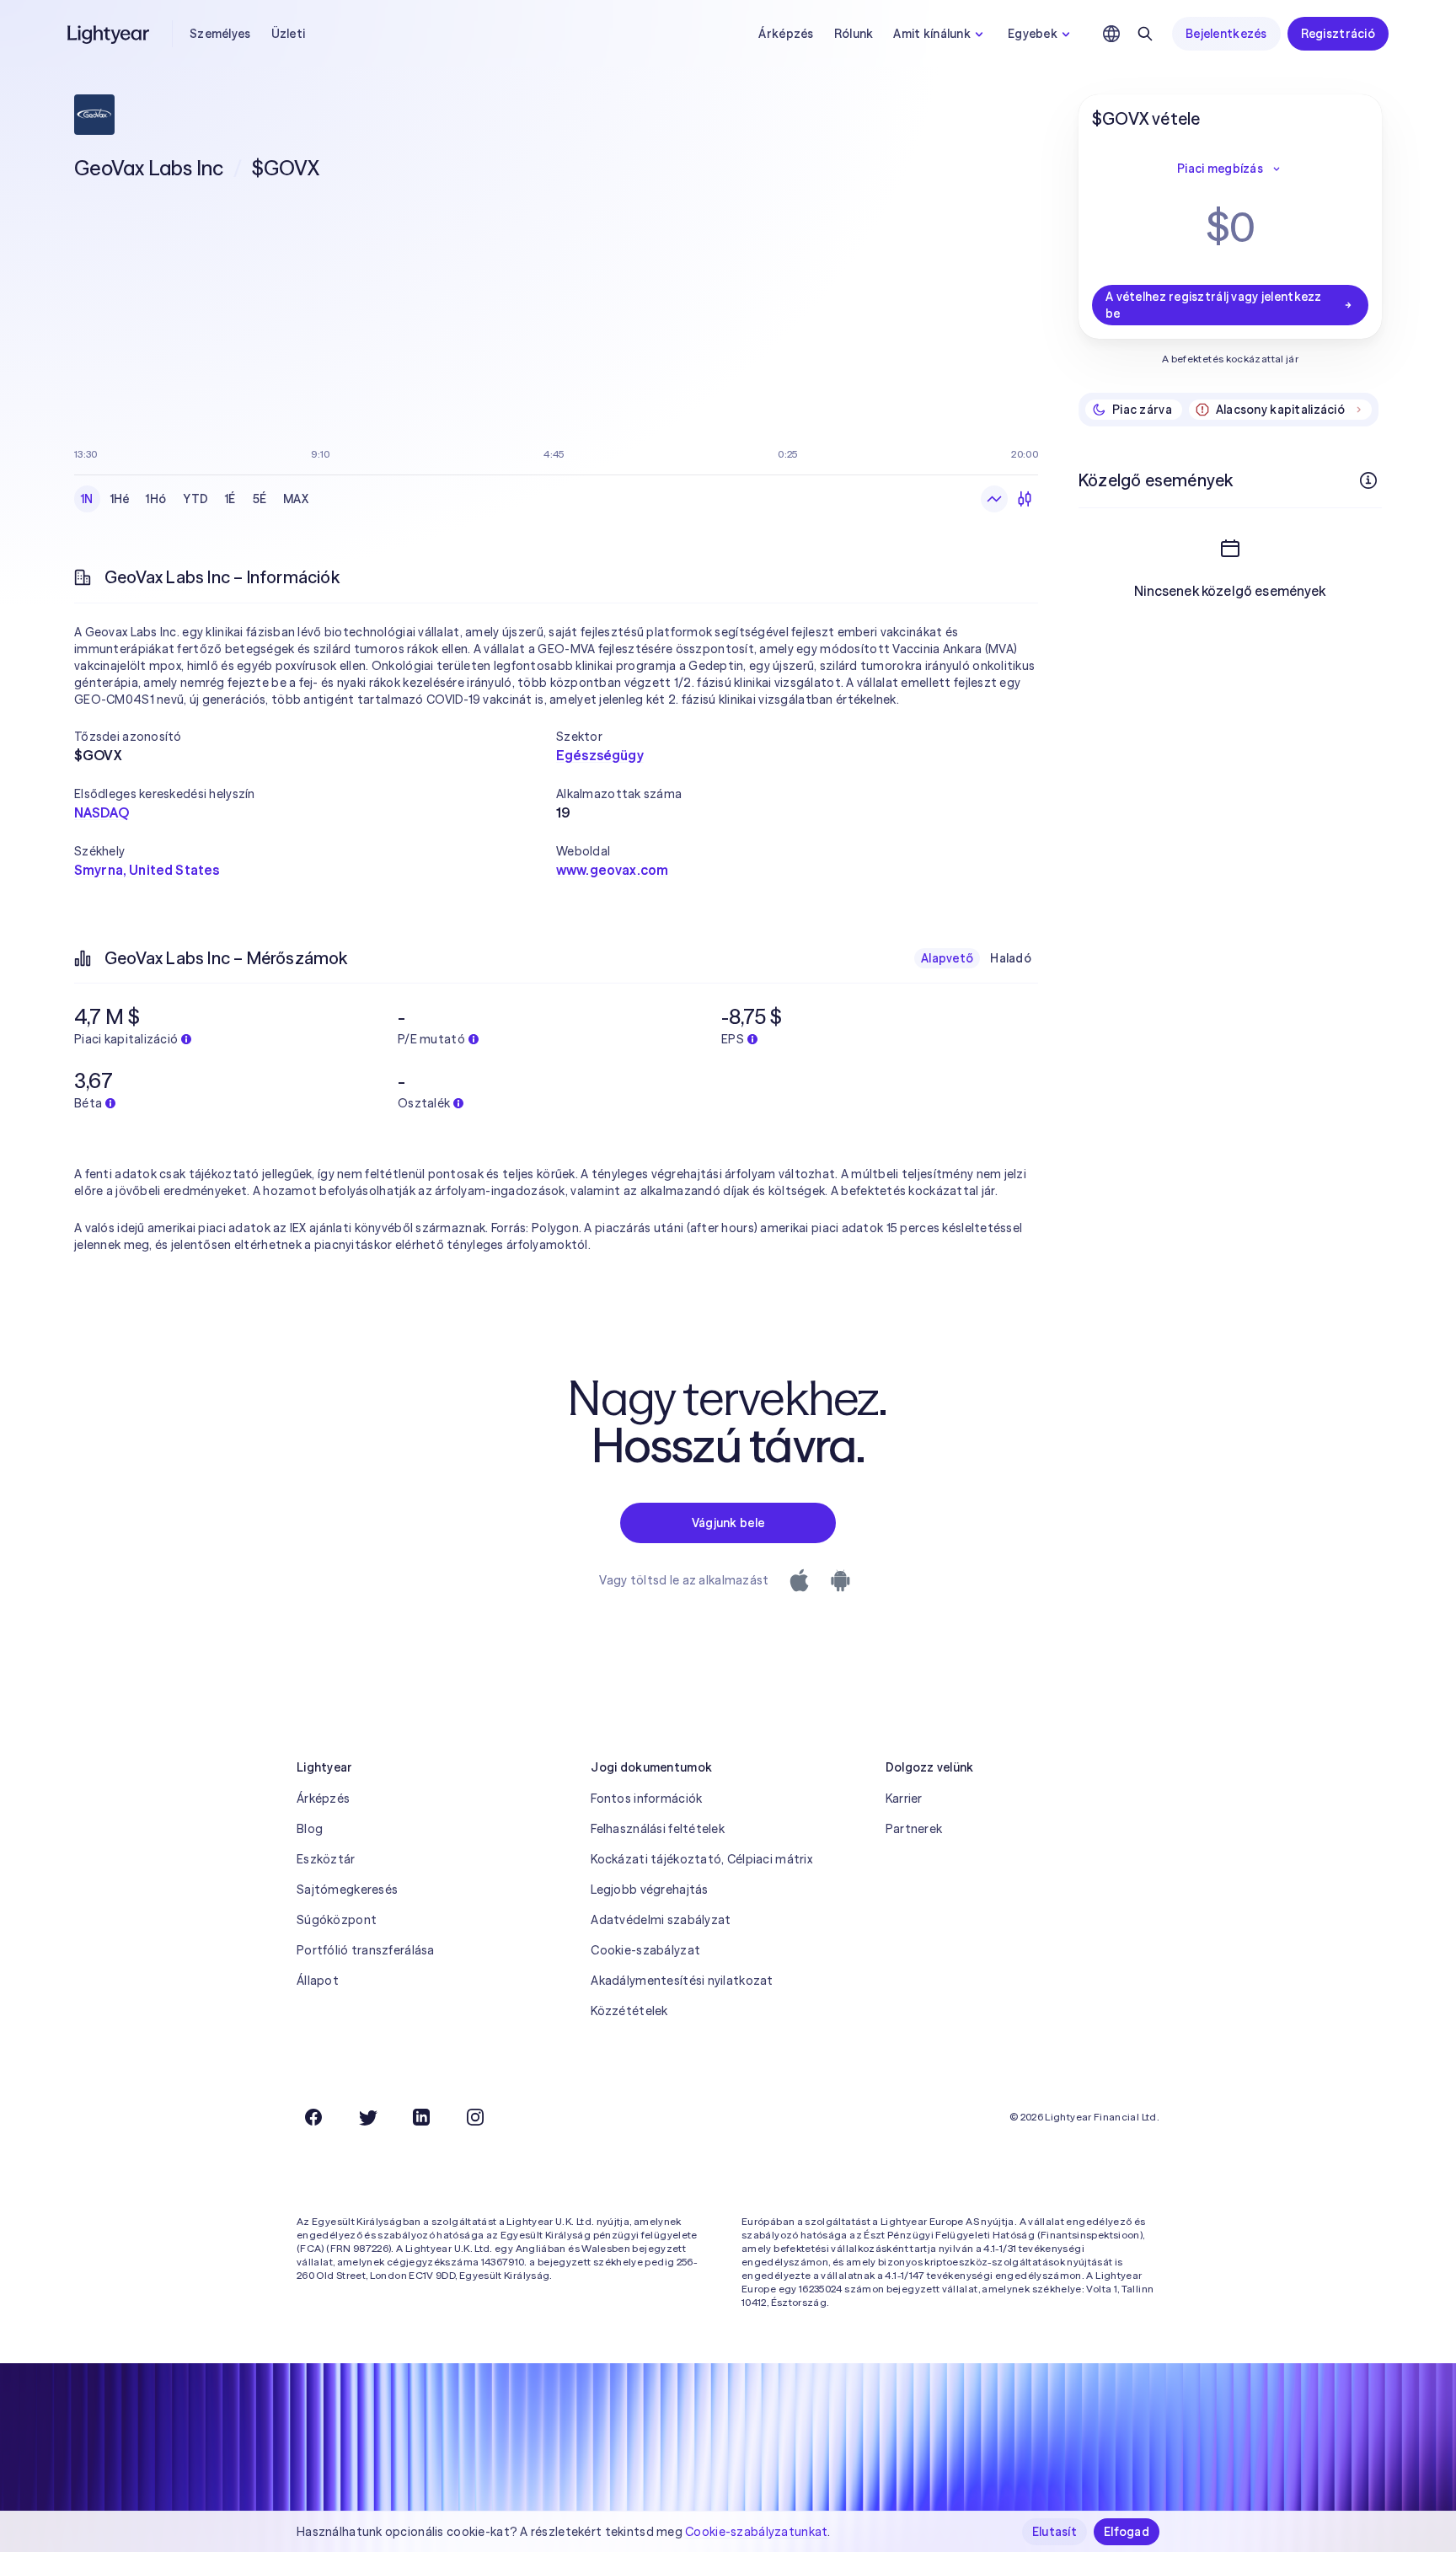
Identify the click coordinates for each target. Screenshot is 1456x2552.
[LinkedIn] (421, 2117)
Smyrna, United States (147, 870)
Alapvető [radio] (947, 958)
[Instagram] (475, 2117)
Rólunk (854, 34)
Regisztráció (1338, 34)
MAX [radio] (296, 499)
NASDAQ (102, 812)
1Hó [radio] (156, 499)
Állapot (318, 1981)
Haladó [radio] (1011, 958)
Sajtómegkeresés (347, 1890)
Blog (310, 1829)
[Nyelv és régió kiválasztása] (1111, 34)
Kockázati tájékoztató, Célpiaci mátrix (701, 1859)
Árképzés (786, 34)
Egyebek (1033, 34)
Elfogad (1127, 2532)
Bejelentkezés (1226, 34)
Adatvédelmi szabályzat (661, 1920)
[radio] (994, 499)
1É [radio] (230, 499)
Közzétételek (629, 2011)
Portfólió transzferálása (366, 1950)
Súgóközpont (337, 1920)
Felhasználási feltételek (658, 1829)
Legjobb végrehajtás (649, 1890)
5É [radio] (260, 499)
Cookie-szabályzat (645, 1950)
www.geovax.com (612, 870)
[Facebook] (313, 2117)
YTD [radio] (195, 499)
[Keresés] (1145, 34)
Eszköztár (326, 1859)
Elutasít (1055, 2532)
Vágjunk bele (728, 1523)
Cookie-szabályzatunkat (756, 2532)
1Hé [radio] (120, 499)
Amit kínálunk (932, 34)
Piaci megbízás (1220, 169)
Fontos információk (646, 1799)
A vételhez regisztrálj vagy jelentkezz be (1214, 305)
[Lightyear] (110, 34)
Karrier (904, 1799)
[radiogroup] (195, 499)
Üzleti (289, 34)
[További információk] (1368, 480)
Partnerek (914, 1829)
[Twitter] (367, 2117)
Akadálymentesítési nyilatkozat (682, 1981)
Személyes (220, 34)
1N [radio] (87, 499)
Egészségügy (600, 755)
